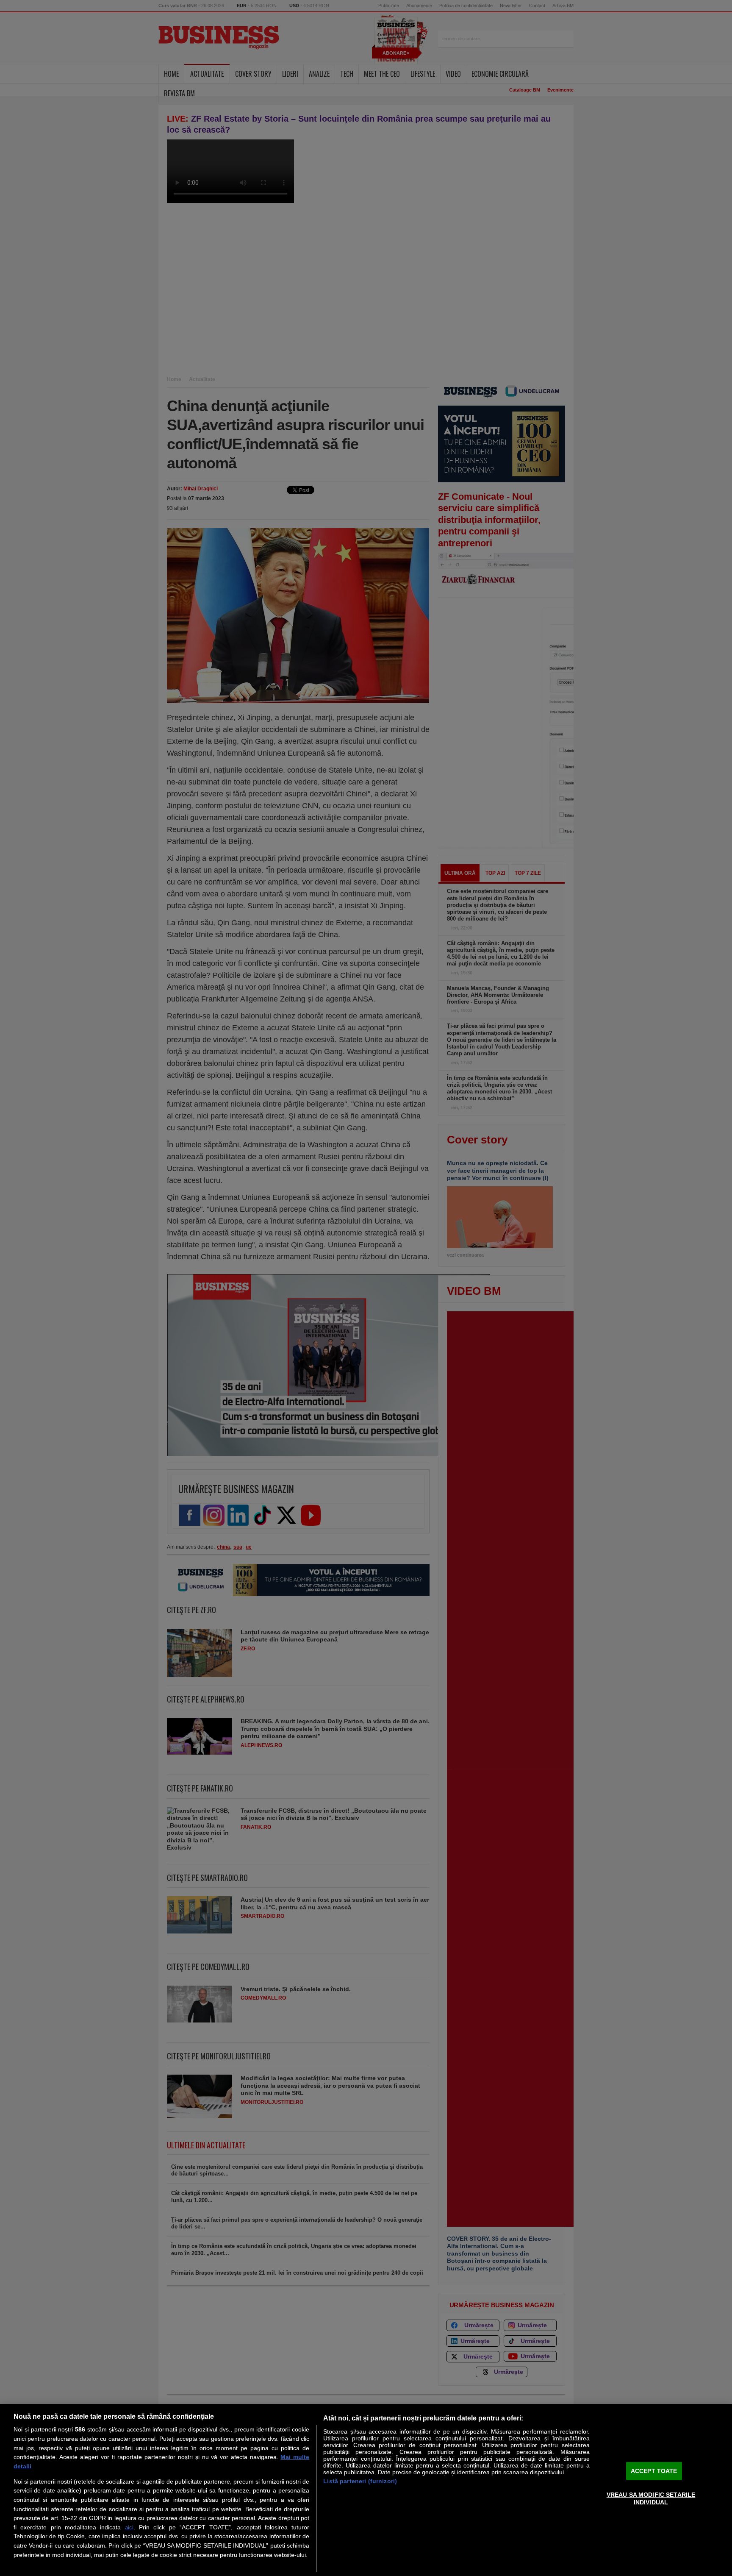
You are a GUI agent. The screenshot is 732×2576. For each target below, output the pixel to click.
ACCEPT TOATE (654, 2471)
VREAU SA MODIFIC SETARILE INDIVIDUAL (651, 2498)
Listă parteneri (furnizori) (360, 2481)
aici (129, 2527)
